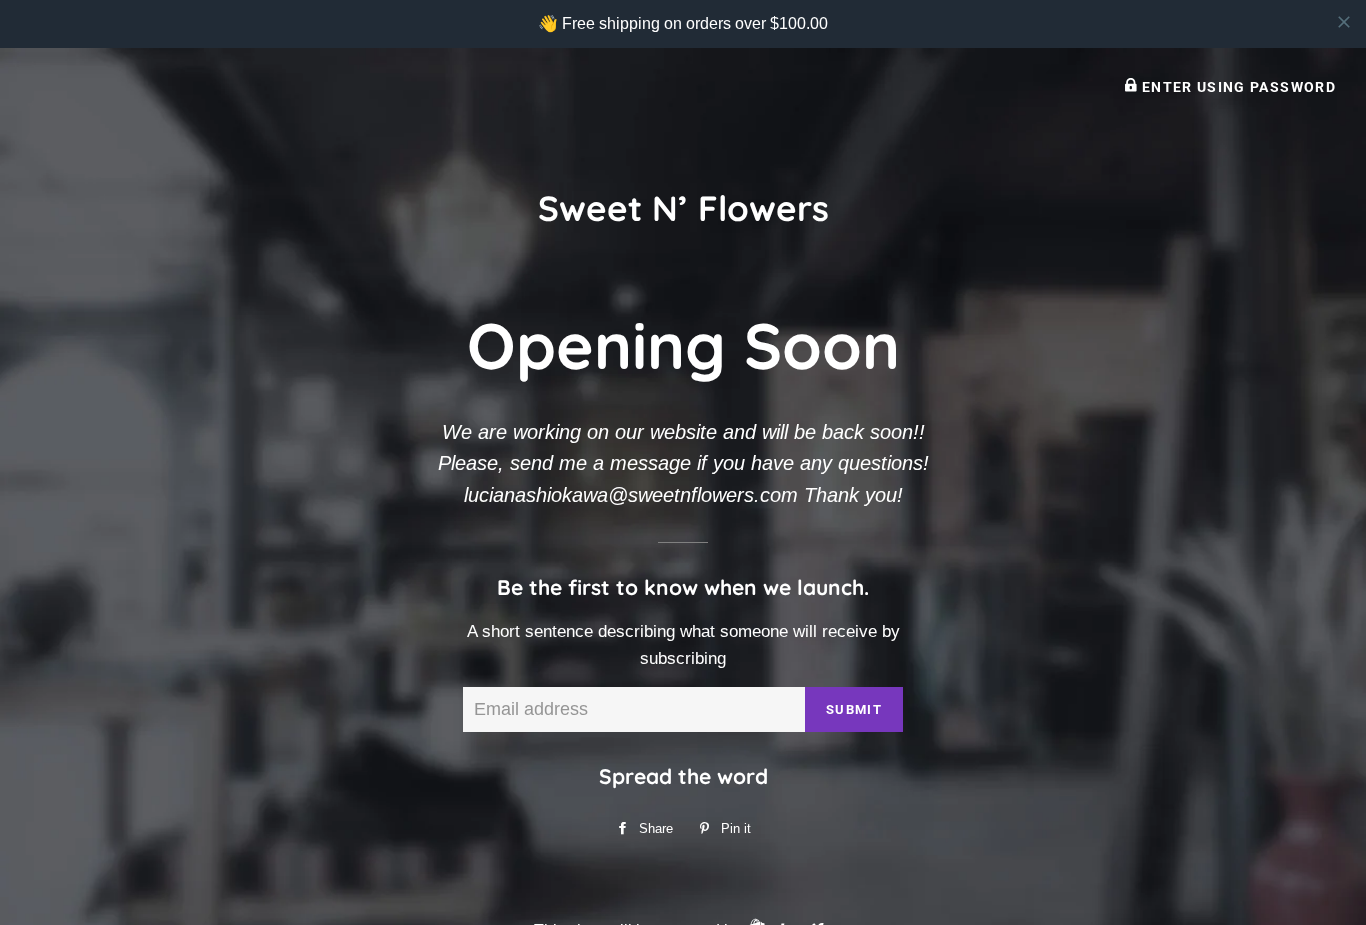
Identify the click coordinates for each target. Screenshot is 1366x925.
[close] (1344, 22)
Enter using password (1236, 87)
